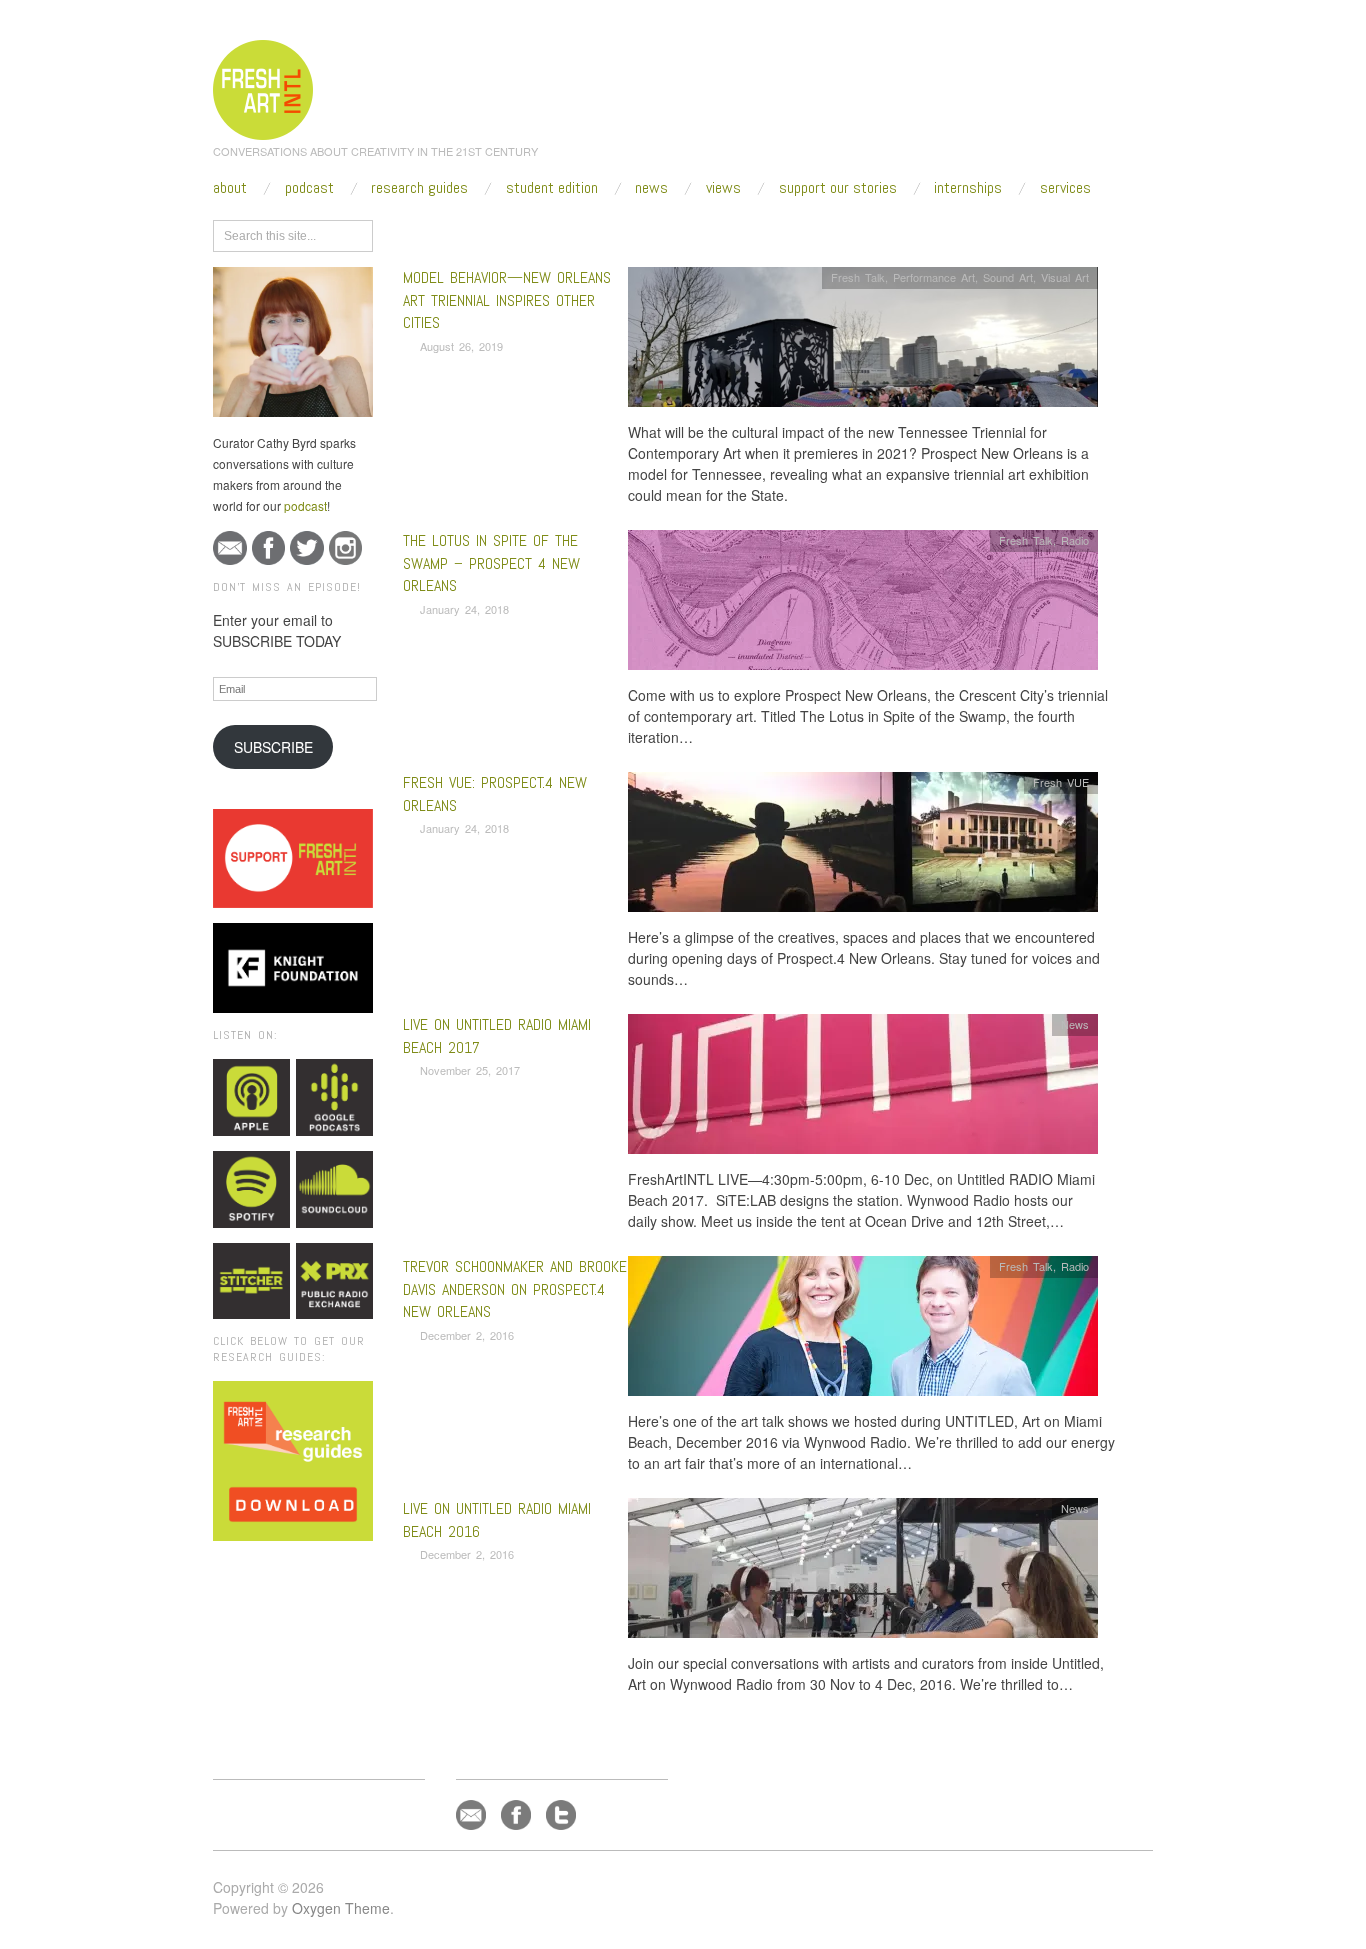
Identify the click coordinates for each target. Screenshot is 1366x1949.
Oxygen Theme (341, 1908)
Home (480, 232)
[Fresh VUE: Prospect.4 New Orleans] (863, 847)
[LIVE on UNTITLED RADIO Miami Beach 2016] (863, 1573)
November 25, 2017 (470, 1070)
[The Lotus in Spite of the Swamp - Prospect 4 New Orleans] (863, 605)
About (230, 188)
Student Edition (552, 188)
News (651, 188)
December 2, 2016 (467, 1335)
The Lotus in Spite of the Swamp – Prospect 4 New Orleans (491, 563)
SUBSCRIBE (273, 747)
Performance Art (934, 277)
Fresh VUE (1061, 782)
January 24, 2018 (464, 609)
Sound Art (1008, 277)
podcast (305, 505)
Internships (968, 188)
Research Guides (419, 188)
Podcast (309, 188)
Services (1065, 188)
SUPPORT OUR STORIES (838, 188)
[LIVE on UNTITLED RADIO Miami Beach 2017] (863, 1089)
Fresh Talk (858, 277)
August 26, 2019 (461, 346)
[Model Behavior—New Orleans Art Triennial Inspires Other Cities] (863, 342)
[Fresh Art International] (263, 87)
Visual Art (1065, 277)
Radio (1075, 540)
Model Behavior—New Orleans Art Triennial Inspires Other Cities (507, 300)
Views (723, 188)
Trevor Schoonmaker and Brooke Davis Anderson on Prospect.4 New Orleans (515, 1289)
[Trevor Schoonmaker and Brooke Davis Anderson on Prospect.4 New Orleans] (863, 1331)
